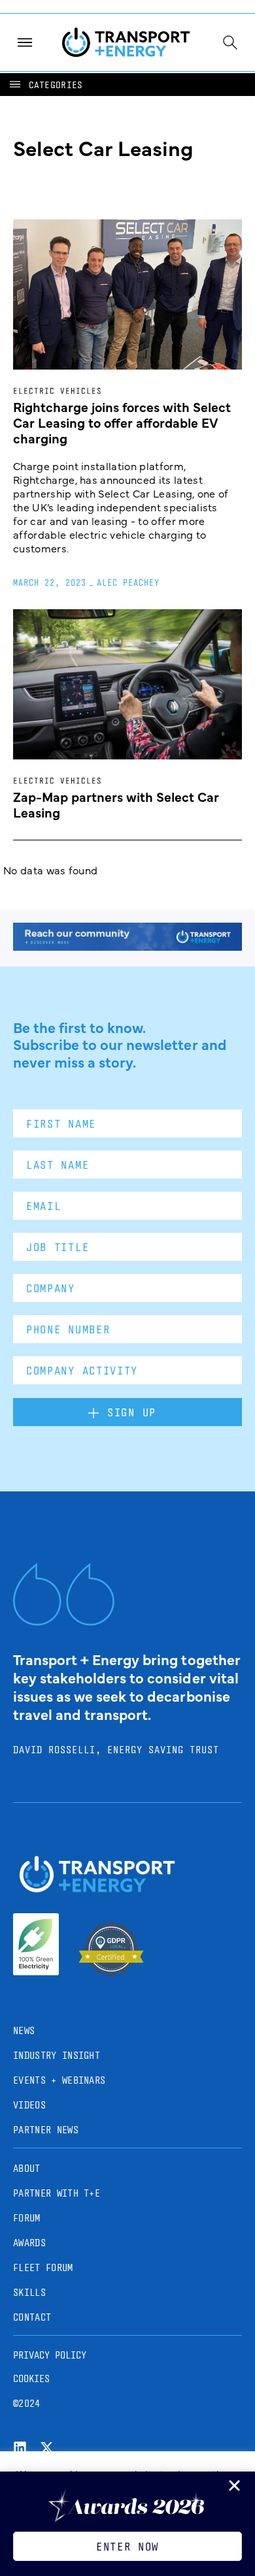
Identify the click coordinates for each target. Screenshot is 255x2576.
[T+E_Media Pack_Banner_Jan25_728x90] (127, 946)
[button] (45, 85)
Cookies (31, 2378)
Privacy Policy (50, 2355)
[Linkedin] (20, 2448)
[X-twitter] (47, 2448)
